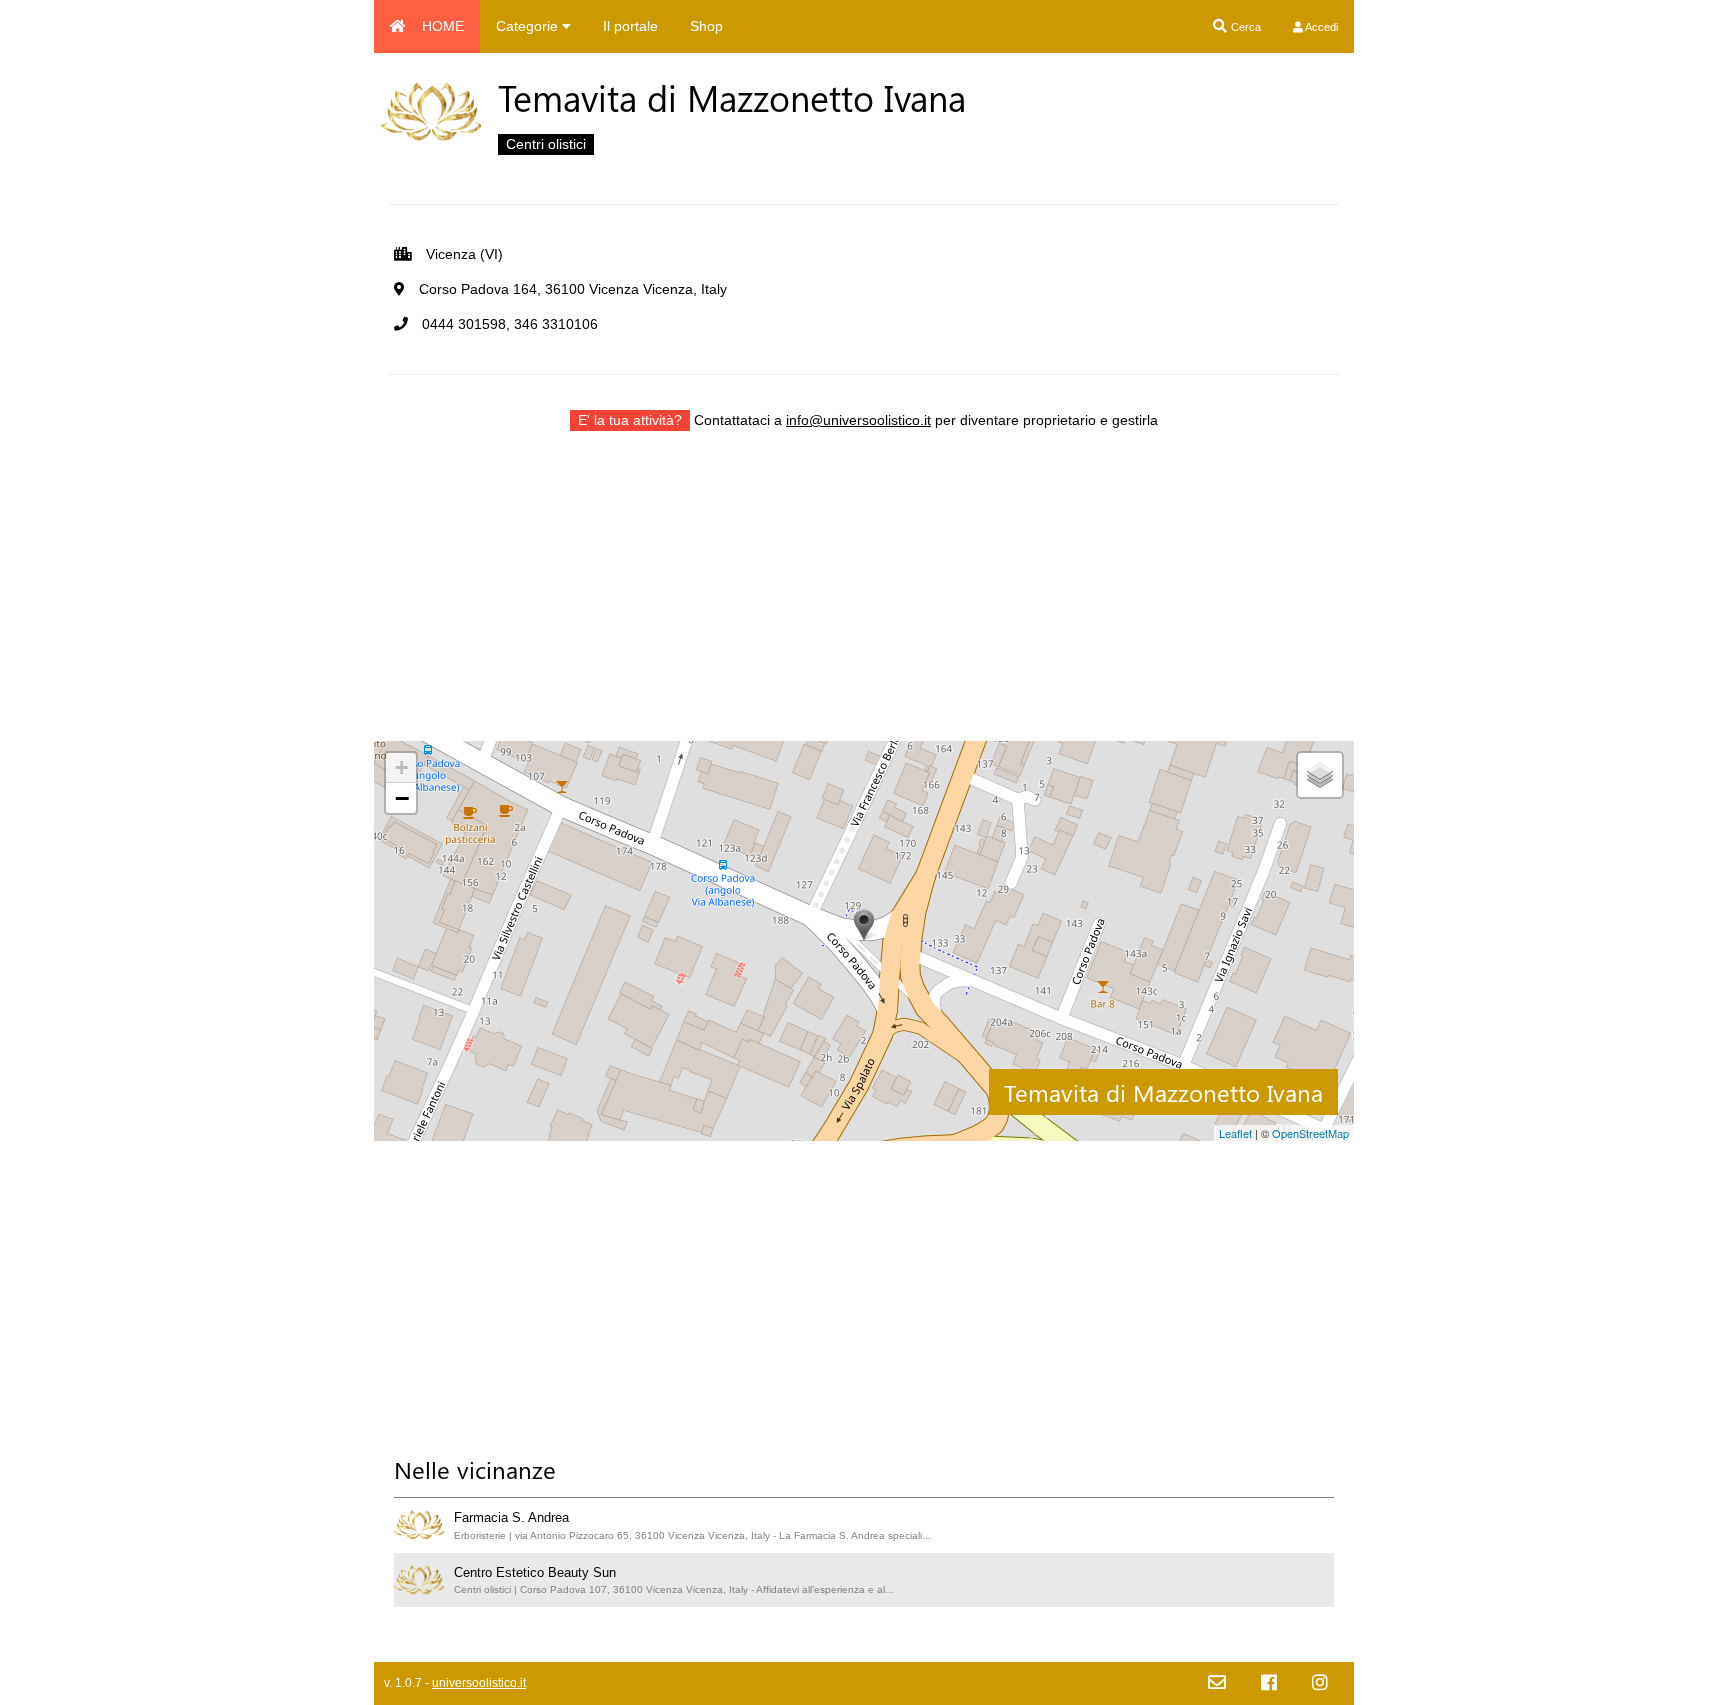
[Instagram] (1320, 1683)
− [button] (402, 798)
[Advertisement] (864, 601)
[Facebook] (1269, 1683)
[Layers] (1320, 775)
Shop (706, 26)
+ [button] (401, 767)
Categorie (529, 26)
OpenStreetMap (1310, 1133)
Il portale (630, 26)
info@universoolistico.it (858, 420)
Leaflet (1235, 1133)
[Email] (1217, 1683)
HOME (443, 26)
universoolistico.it (479, 1683)
